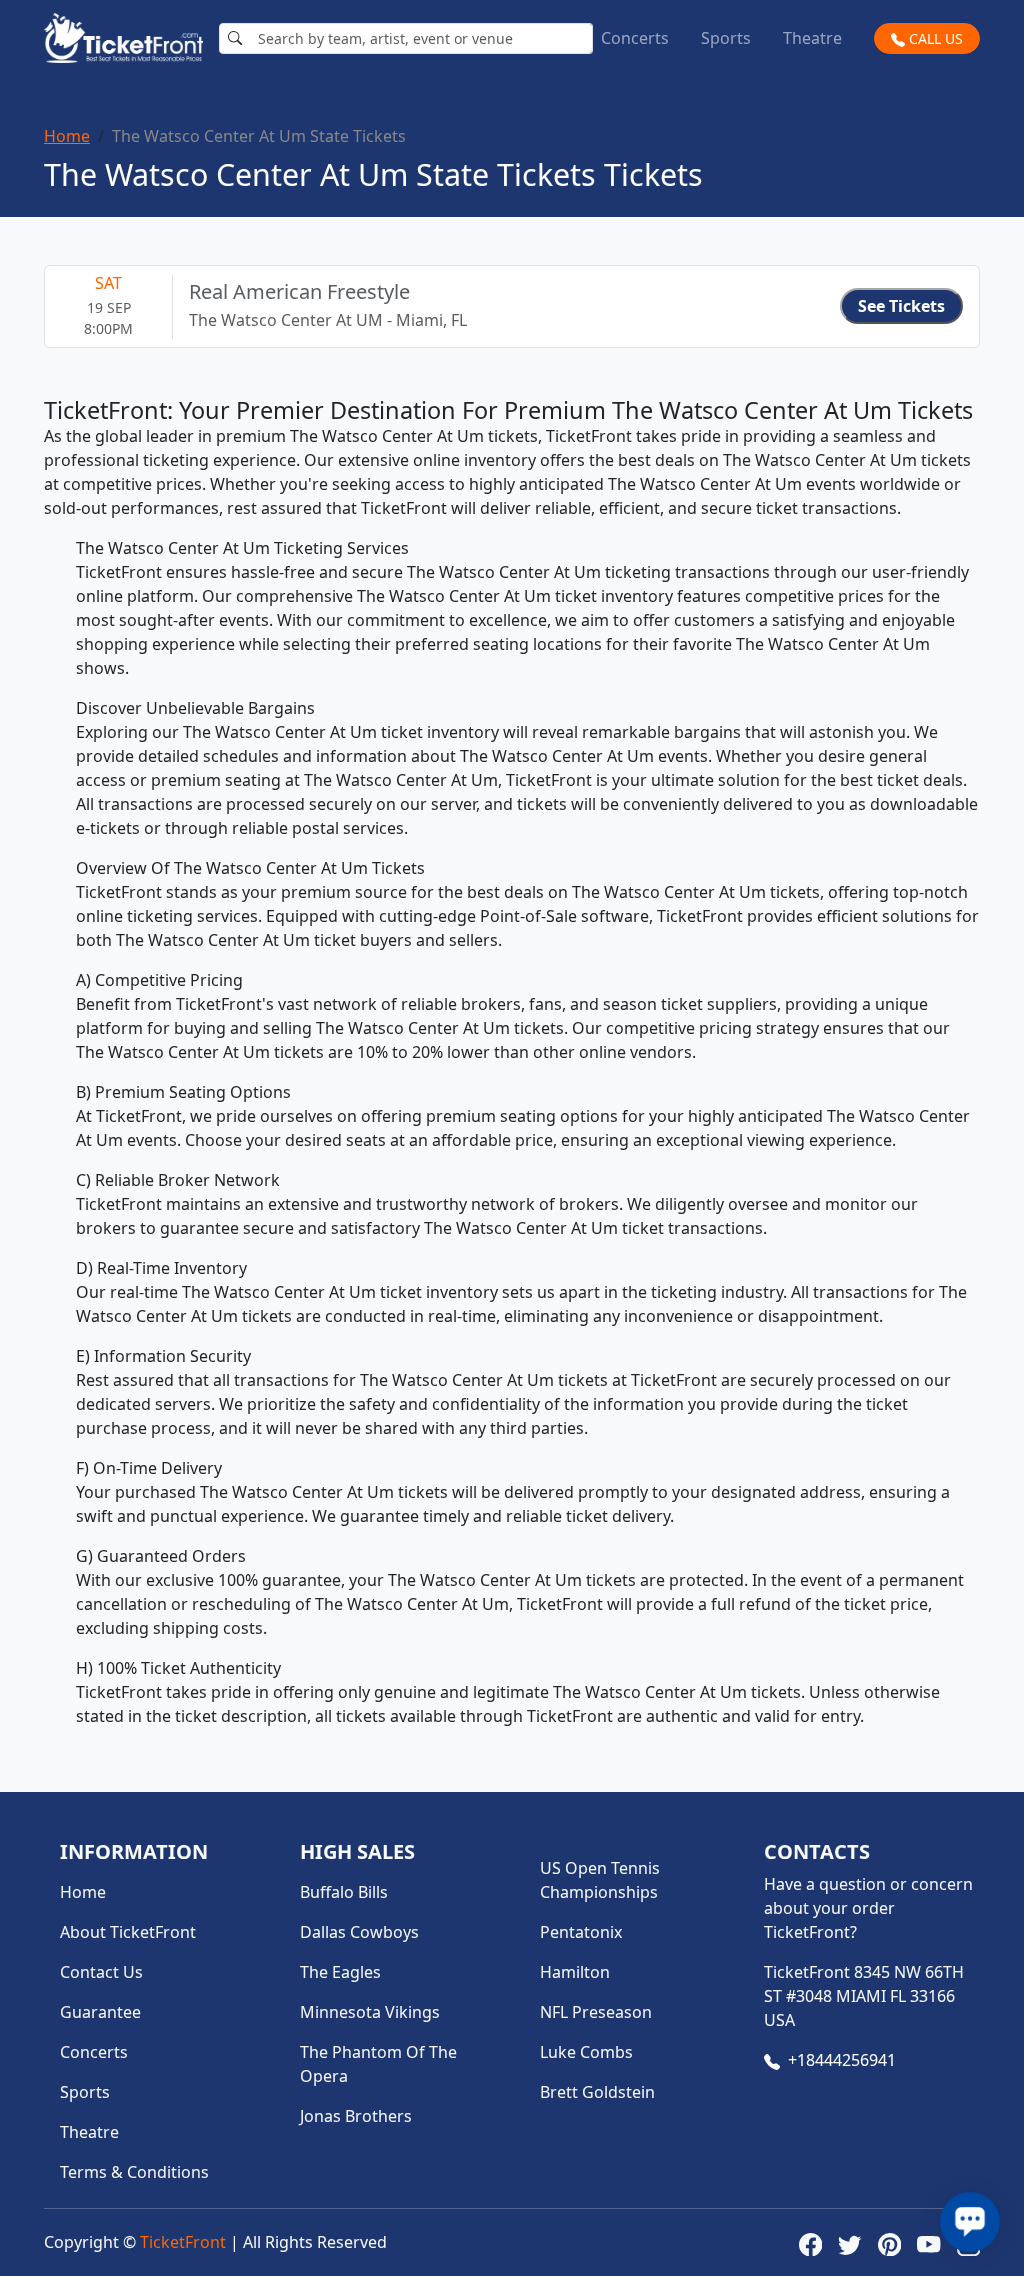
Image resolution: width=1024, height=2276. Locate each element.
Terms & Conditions (134, 2172)
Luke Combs (586, 2052)
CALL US (934, 38)
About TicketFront (128, 1932)
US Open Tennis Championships (600, 1880)
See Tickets (901, 306)
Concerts (635, 38)
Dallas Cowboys (359, 1932)
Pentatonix (581, 1932)
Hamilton (575, 1972)
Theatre (812, 38)
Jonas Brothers (356, 2116)
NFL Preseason (596, 2012)
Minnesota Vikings (370, 2012)
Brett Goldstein (597, 2092)
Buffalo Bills (344, 1892)
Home (67, 136)
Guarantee (100, 2012)
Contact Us (101, 1972)
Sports (726, 38)
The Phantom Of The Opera (378, 2064)
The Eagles (340, 1972)
